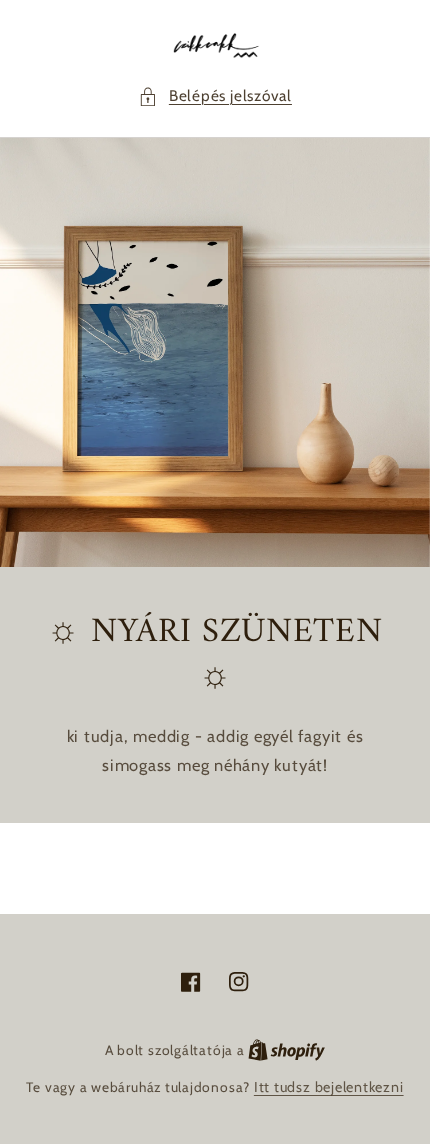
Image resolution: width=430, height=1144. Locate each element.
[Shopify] (286, 1050)
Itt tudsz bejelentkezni (329, 1087)
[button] (215, 96)
